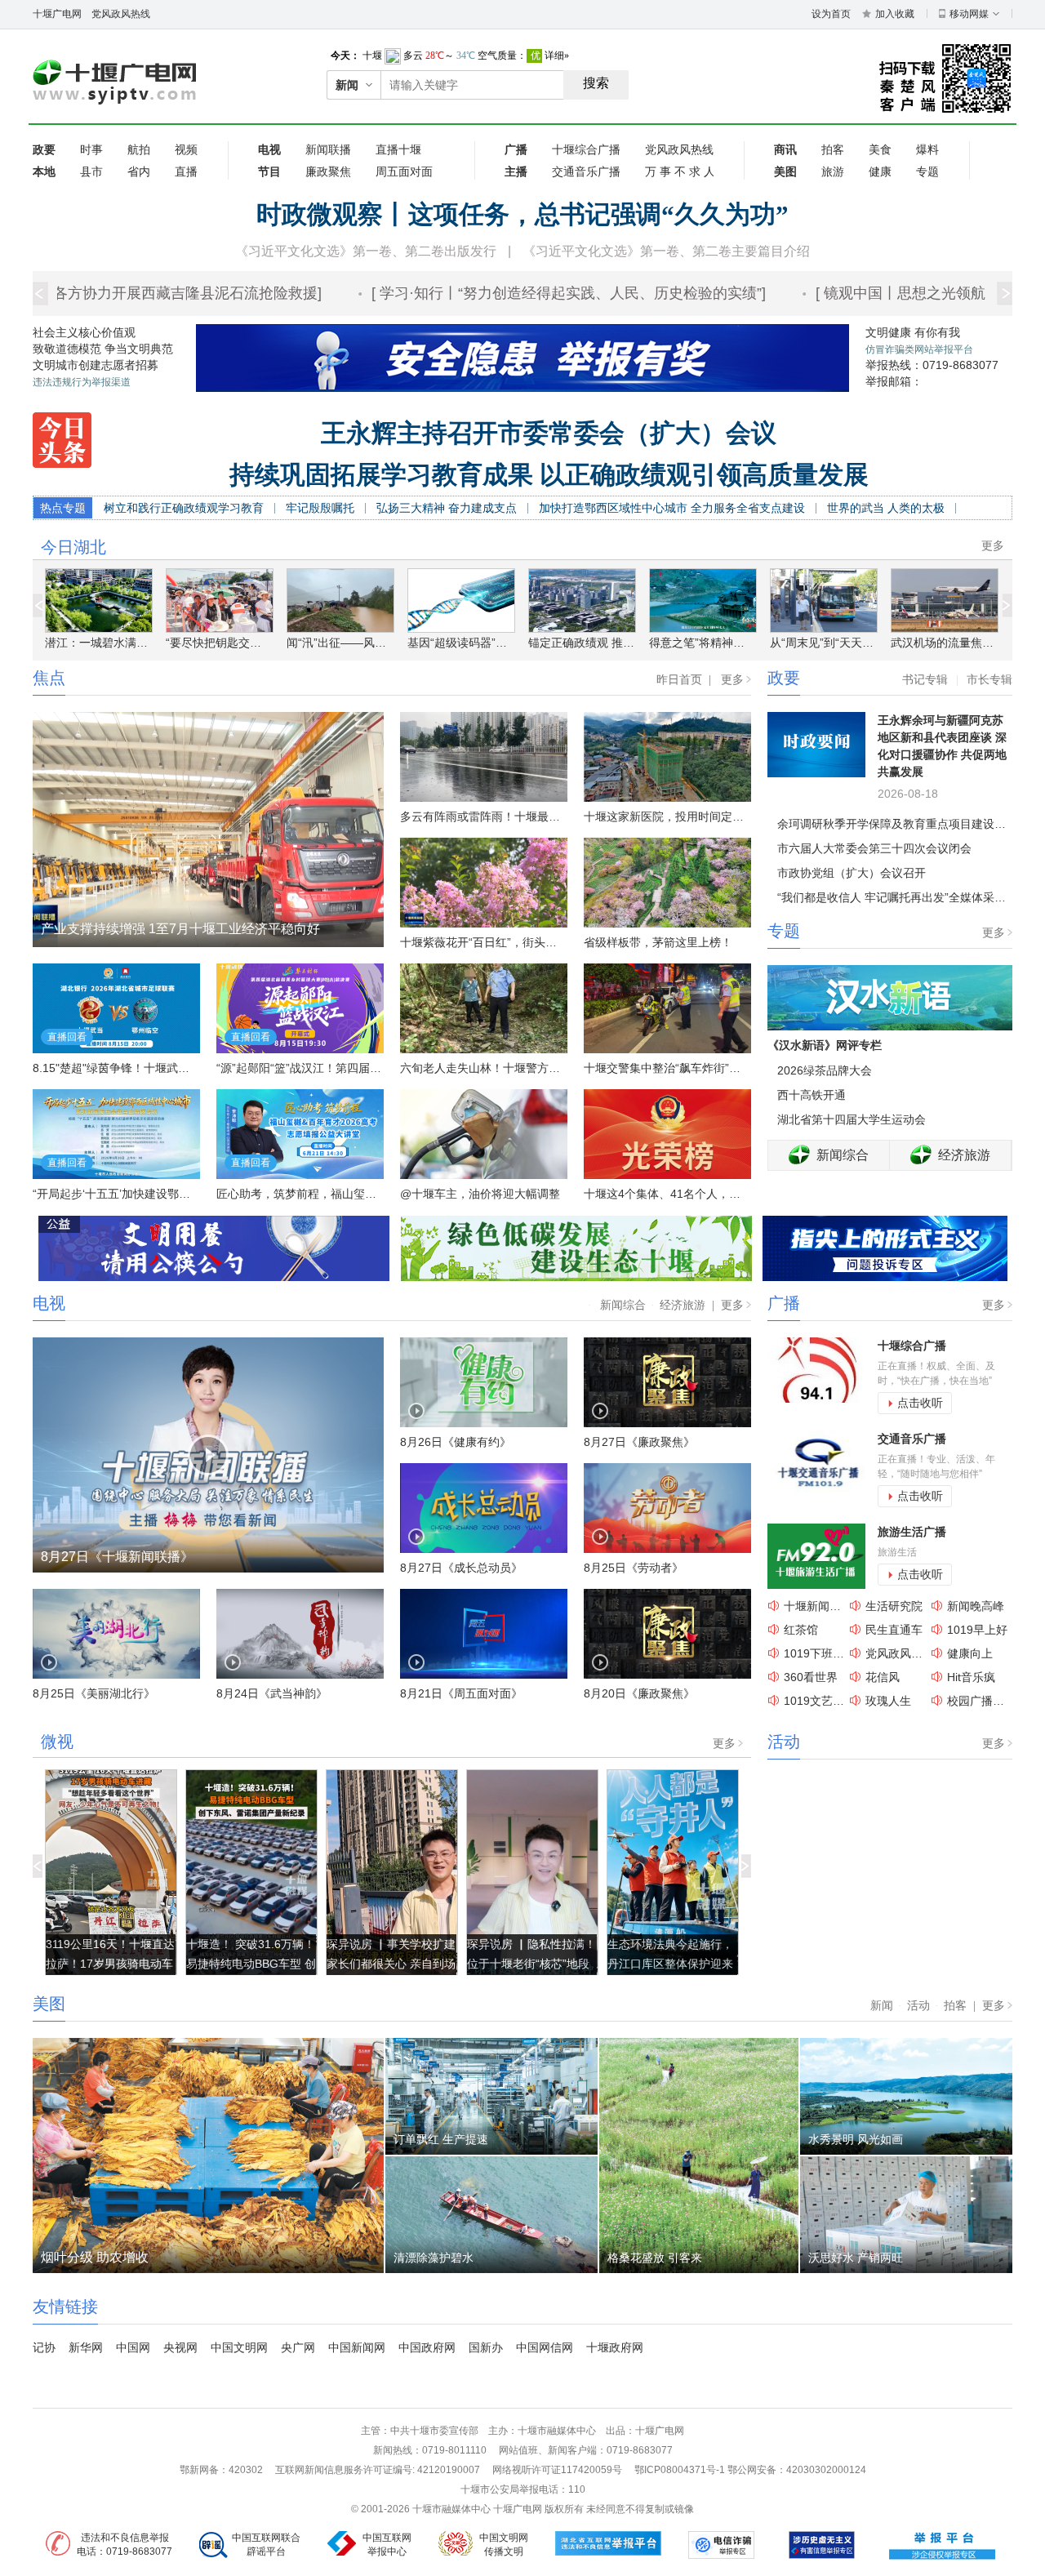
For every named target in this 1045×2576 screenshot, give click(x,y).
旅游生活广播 (912, 1532)
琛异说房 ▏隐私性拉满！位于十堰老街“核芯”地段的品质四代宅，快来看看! (531, 1964)
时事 (91, 149)
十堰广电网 (57, 14)
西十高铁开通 (812, 1095)
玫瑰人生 (888, 1701)
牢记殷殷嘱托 (320, 508)
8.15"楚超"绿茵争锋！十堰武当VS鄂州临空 (141, 1068)
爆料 (927, 149)
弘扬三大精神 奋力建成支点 (447, 508)
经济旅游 (964, 1155)
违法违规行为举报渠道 (82, 382)
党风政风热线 (121, 14)
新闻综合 (843, 1155)
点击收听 (920, 1403)
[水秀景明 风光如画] (906, 2096)
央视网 (180, 2347)
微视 (57, 1742)
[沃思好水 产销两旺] (906, 2214)
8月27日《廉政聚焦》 (639, 1442)
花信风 (883, 1677)
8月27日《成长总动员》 (461, 1568)
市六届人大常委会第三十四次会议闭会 (874, 848)
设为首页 (831, 14)
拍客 (833, 149)
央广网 (298, 2347)
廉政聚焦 (328, 171)
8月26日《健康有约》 (456, 1442)
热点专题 (63, 508)
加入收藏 (895, 14)
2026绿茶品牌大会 (825, 1070)
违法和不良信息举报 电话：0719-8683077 (125, 2545)
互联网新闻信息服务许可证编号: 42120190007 (378, 2470)
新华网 (86, 2347)
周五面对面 (404, 171)
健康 (880, 171)
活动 (784, 1742)
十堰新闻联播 (818, 1606)
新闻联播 (328, 149)
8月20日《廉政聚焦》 (639, 1693)
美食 (880, 149)
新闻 (882, 2005)
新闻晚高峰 (976, 1606)
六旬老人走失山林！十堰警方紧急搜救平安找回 (520, 1068)
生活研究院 (894, 1606)
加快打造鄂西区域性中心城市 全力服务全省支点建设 (672, 508)
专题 (927, 171)
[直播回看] (116, 1008)
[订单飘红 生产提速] (491, 2096)
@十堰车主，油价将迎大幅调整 (480, 1194)
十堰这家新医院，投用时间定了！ (669, 816)
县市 (91, 171)
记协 (44, 2347)
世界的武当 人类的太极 (886, 508)
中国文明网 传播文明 (504, 2545)
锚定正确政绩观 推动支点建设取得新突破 (633, 643)
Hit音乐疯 (971, 1677)
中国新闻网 (357, 2347)
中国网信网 (545, 2347)
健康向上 (970, 1653)
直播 (186, 171)
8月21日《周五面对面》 (461, 1693)
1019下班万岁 (820, 1653)
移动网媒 (969, 14)
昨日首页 (679, 679)
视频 (186, 149)
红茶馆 (801, 1630)
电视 (49, 1303)
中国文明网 (239, 2347)
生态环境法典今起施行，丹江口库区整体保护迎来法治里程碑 (670, 1964)
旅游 (833, 171)
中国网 (133, 2347)
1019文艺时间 (820, 1701)
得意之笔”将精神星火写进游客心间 (737, 643)
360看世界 (811, 1677)
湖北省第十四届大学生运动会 (852, 1119)
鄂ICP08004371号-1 (681, 2470)
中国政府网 (427, 2347)
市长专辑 (989, 679)
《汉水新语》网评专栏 (825, 1045)
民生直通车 (894, 1630)
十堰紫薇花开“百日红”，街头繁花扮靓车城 (507, 942)
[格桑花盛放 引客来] (699, 2155)
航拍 (139, 149)
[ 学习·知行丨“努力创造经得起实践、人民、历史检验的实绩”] (538, 293)
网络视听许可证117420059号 (557, 2470)
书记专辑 (925, 679)
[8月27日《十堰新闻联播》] (208, 1454)
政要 (784, 678)
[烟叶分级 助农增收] (208, 2155)
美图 (49, 2004)
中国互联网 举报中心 (387, 2545)
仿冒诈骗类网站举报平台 (919, 349)
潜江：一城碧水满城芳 (102, 643)
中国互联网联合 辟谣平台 (266, 2545)
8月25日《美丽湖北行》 (94, 1693)
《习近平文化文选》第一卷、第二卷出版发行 (366, 251)
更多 (993, 545)
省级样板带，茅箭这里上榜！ (658, 942)
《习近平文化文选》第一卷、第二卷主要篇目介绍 (666, 251)
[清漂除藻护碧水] (491, 2214)
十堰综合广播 (586, 149)
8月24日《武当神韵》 (272, 1693)
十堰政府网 (615, 2347)
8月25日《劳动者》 (634, 1568)
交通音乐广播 (586, 171)
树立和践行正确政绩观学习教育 (184, 508)
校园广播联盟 (981, 1701)
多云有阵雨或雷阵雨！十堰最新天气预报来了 (514, 816)
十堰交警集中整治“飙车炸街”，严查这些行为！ (702, 1068)
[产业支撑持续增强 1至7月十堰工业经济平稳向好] (208, 829)
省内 (139, 171)
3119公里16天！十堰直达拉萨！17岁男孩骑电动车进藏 (110, 1964)
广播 (784, 1303)
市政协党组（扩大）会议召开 (852, 873)
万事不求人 (679, 171)
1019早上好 (977, 1630)
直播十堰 (398, 149)
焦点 (49, 678)
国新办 (486, 2347)
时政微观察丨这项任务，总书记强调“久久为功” (522, 214)
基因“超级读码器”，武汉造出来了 (491, 643)
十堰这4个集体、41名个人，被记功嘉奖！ (691, 1194)
